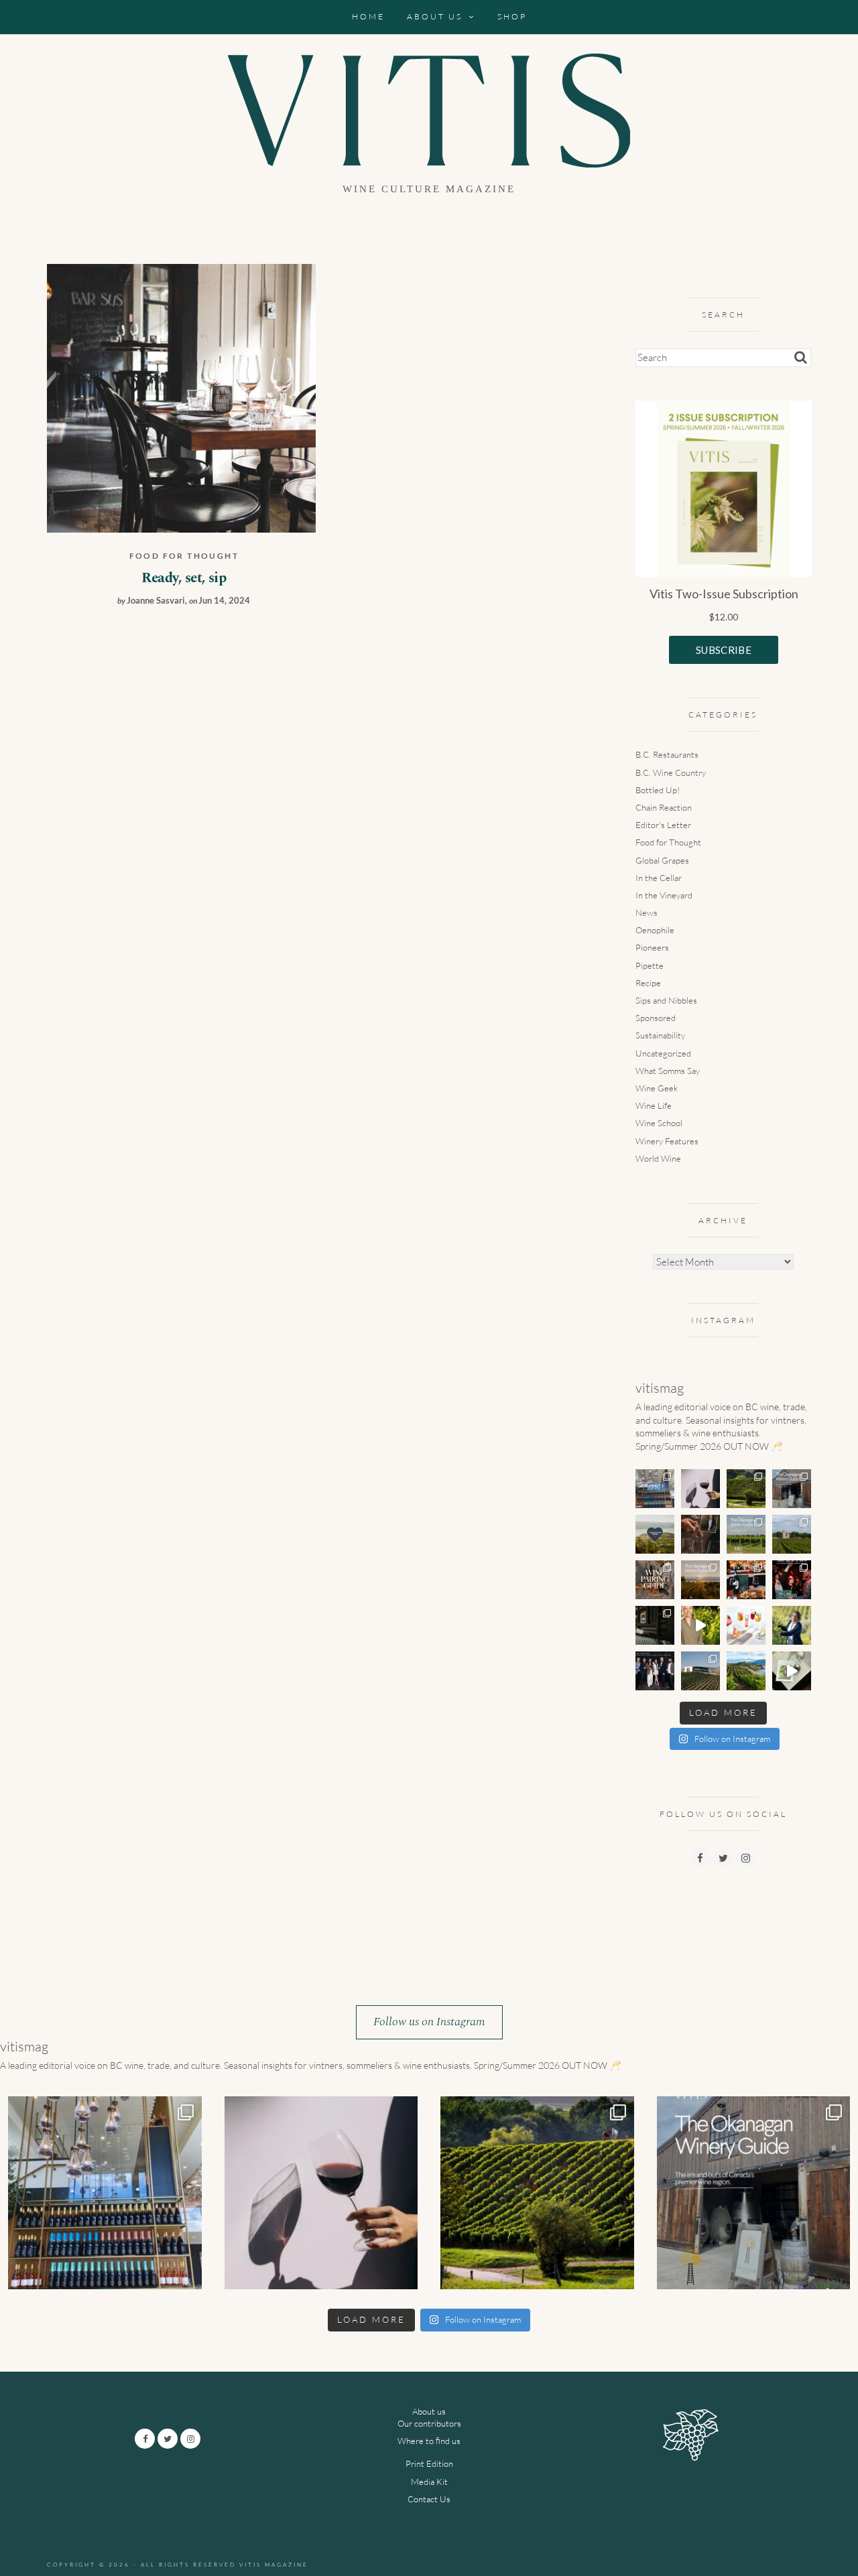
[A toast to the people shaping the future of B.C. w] (655, 1671)
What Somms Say (668, 1071)
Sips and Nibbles (666, 1000)
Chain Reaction (664, 807)
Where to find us (429, 2441)
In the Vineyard (664, 895)
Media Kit (429, 2482)
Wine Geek (657, 1088)
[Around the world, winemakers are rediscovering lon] (746, 1489)
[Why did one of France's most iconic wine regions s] (792, 1534)
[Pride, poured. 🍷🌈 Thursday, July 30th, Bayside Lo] (792, 1580)
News (647, 912)
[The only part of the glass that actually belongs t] (700, 1489)
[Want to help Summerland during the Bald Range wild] (655, 1534)
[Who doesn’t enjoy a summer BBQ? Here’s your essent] (655, 1580)
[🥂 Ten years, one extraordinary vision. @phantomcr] (700, 1671)
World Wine (658, 1158)
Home (368, 16)
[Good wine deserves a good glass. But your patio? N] (746, 1625)
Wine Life (654, 1105)
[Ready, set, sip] (181, 397)
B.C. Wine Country (671, 772)
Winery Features (667, 1141)
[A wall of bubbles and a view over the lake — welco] (655, 1489)
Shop (512, 16)
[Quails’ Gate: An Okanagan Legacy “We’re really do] (700, 1625)
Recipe (648, 983)
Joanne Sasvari (156, 600)
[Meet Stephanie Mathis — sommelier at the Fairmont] (700, 1534)
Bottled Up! (658, 790)
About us (435, 16)
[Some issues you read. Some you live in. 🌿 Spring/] (792, 1671)
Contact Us (429, 2499)
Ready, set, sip (184, 578)
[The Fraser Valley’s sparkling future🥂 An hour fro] (655, 1625)
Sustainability (660, 1035)
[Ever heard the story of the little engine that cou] (792, 1489)
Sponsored (656, 1018)
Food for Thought (184, 556)
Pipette (650, 965)
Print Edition (429, 2463)
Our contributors (429, 2423)
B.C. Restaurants (667, 754)
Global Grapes (662, 860)
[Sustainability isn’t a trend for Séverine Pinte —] (792, 1625)
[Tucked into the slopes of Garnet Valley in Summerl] (700, 1580)
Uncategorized (663, 1053)
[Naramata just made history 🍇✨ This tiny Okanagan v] (746, 1671)
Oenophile (655, 930)
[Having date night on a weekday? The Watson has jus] (746, 1580)
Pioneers (652, 947)
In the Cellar (659, 878)
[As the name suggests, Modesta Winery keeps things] (746, 1534)
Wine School (659, 1123)
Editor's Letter (663, 825)
